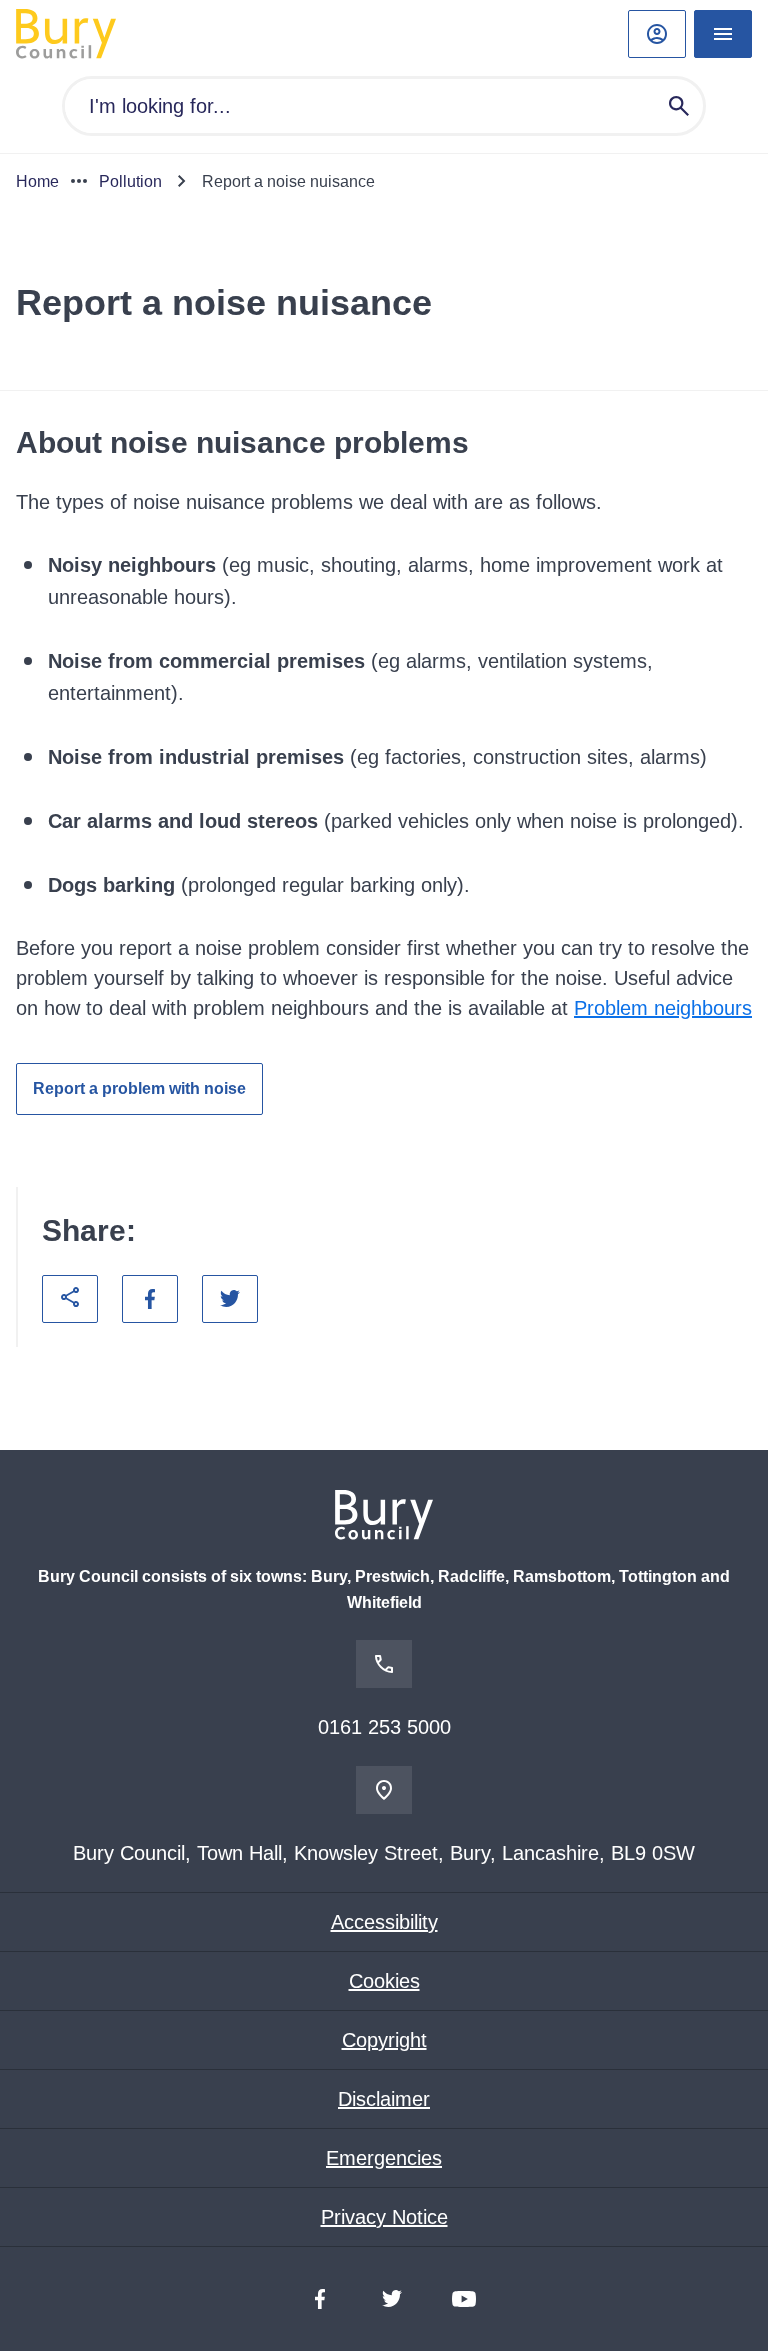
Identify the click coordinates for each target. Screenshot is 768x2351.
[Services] (723, 34)
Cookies (384, 1981)
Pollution (130, 181)
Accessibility (384, 1922)
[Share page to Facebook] (150, 1299)
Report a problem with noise (139, 1088)
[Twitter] (392, 2299)
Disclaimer (384, 2099)
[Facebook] (320, 2299)
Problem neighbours (663, 1008)
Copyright (384, 2040)
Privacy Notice (384, 2217)
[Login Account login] (657, 34)
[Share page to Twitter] (230, 1299)
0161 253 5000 (384, 1727)
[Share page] (70, 1299)
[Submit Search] (679, 106)
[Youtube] (464, 2299)
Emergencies (384, 2158)
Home (37, 181)
